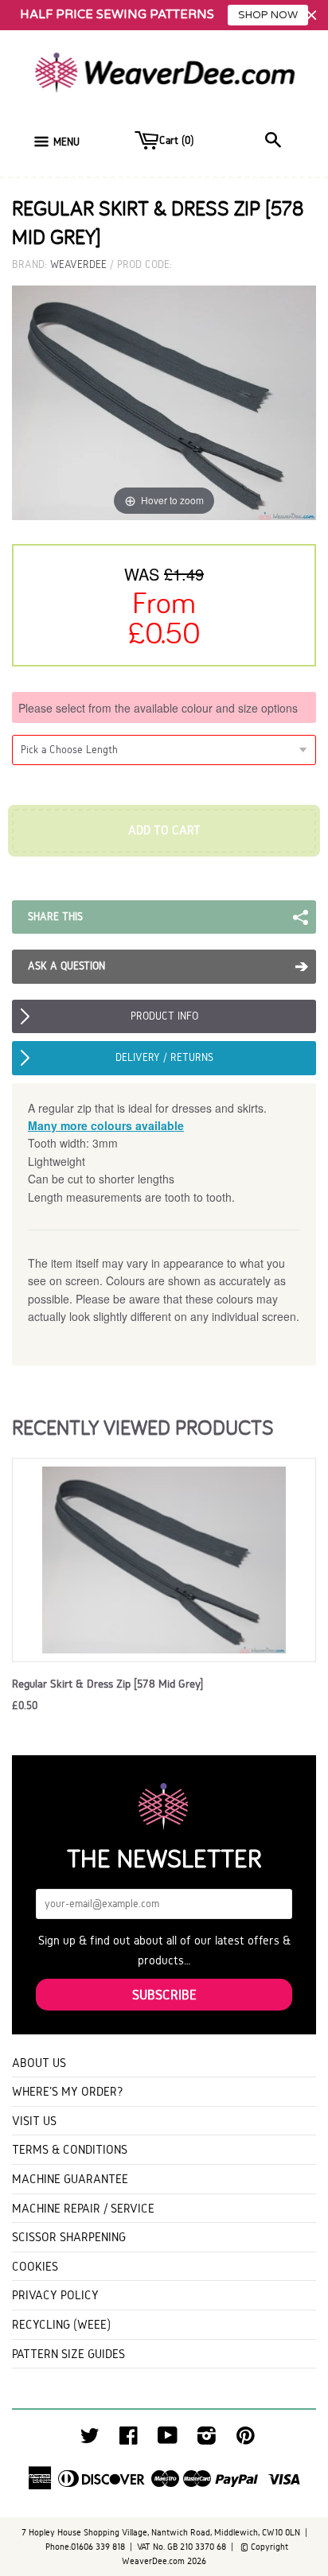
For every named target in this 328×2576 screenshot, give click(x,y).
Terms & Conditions (70, 2149)
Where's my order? (68, 2091)
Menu (66, 142)
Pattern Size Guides (68, 2354)
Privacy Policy (55, 2295)
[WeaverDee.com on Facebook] (129, 2440)
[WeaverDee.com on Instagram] (207, 2440)
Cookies (35, 2266)
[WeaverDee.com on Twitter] (90, 2440)
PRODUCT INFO (164, 1016)
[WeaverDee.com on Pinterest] (246, 2440)
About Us (39, 2063)
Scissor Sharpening (69, 2237)
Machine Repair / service (83, 2208)
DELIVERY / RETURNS (164, 1057)
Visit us (34, 2121)
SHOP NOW (268, 15)
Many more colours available (106, 1125)
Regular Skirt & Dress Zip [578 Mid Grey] (107, 1684)
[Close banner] (312, 16)
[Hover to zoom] (164, 402)
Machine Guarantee (70, 2179)
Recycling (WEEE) (61, 2324)
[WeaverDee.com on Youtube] (168, 2440)
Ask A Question (66, 966)
